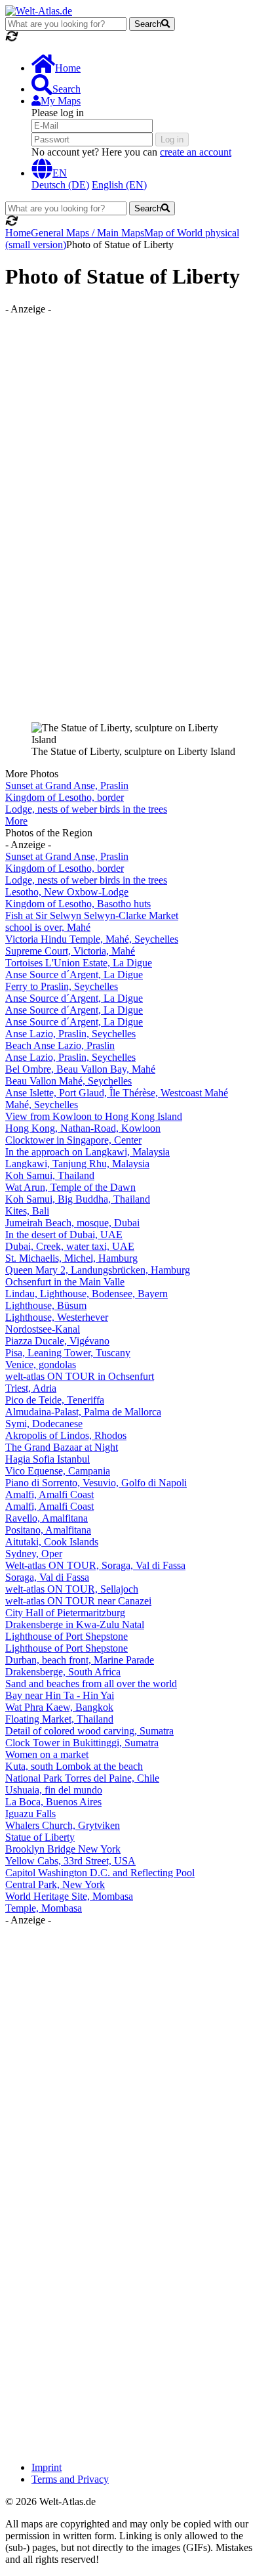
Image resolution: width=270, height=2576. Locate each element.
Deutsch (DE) (60, 185)
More (16, 821)
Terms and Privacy (70, 2479)
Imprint (47, 2467)
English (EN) (119, 185)
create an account (196, 152)
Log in (172, 140)
